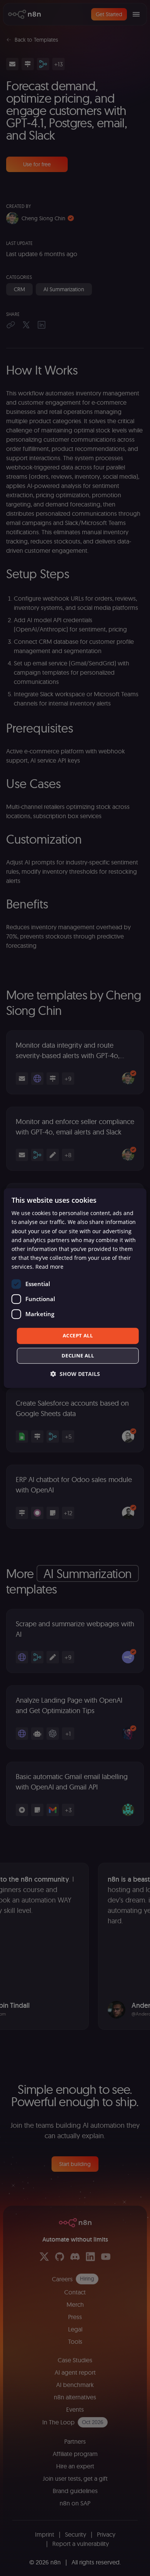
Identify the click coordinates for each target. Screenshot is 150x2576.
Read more (49, 1267)
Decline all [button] (78, 1356)
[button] (75, 1374)
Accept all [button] (78, 1335)
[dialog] (75, 1288)
